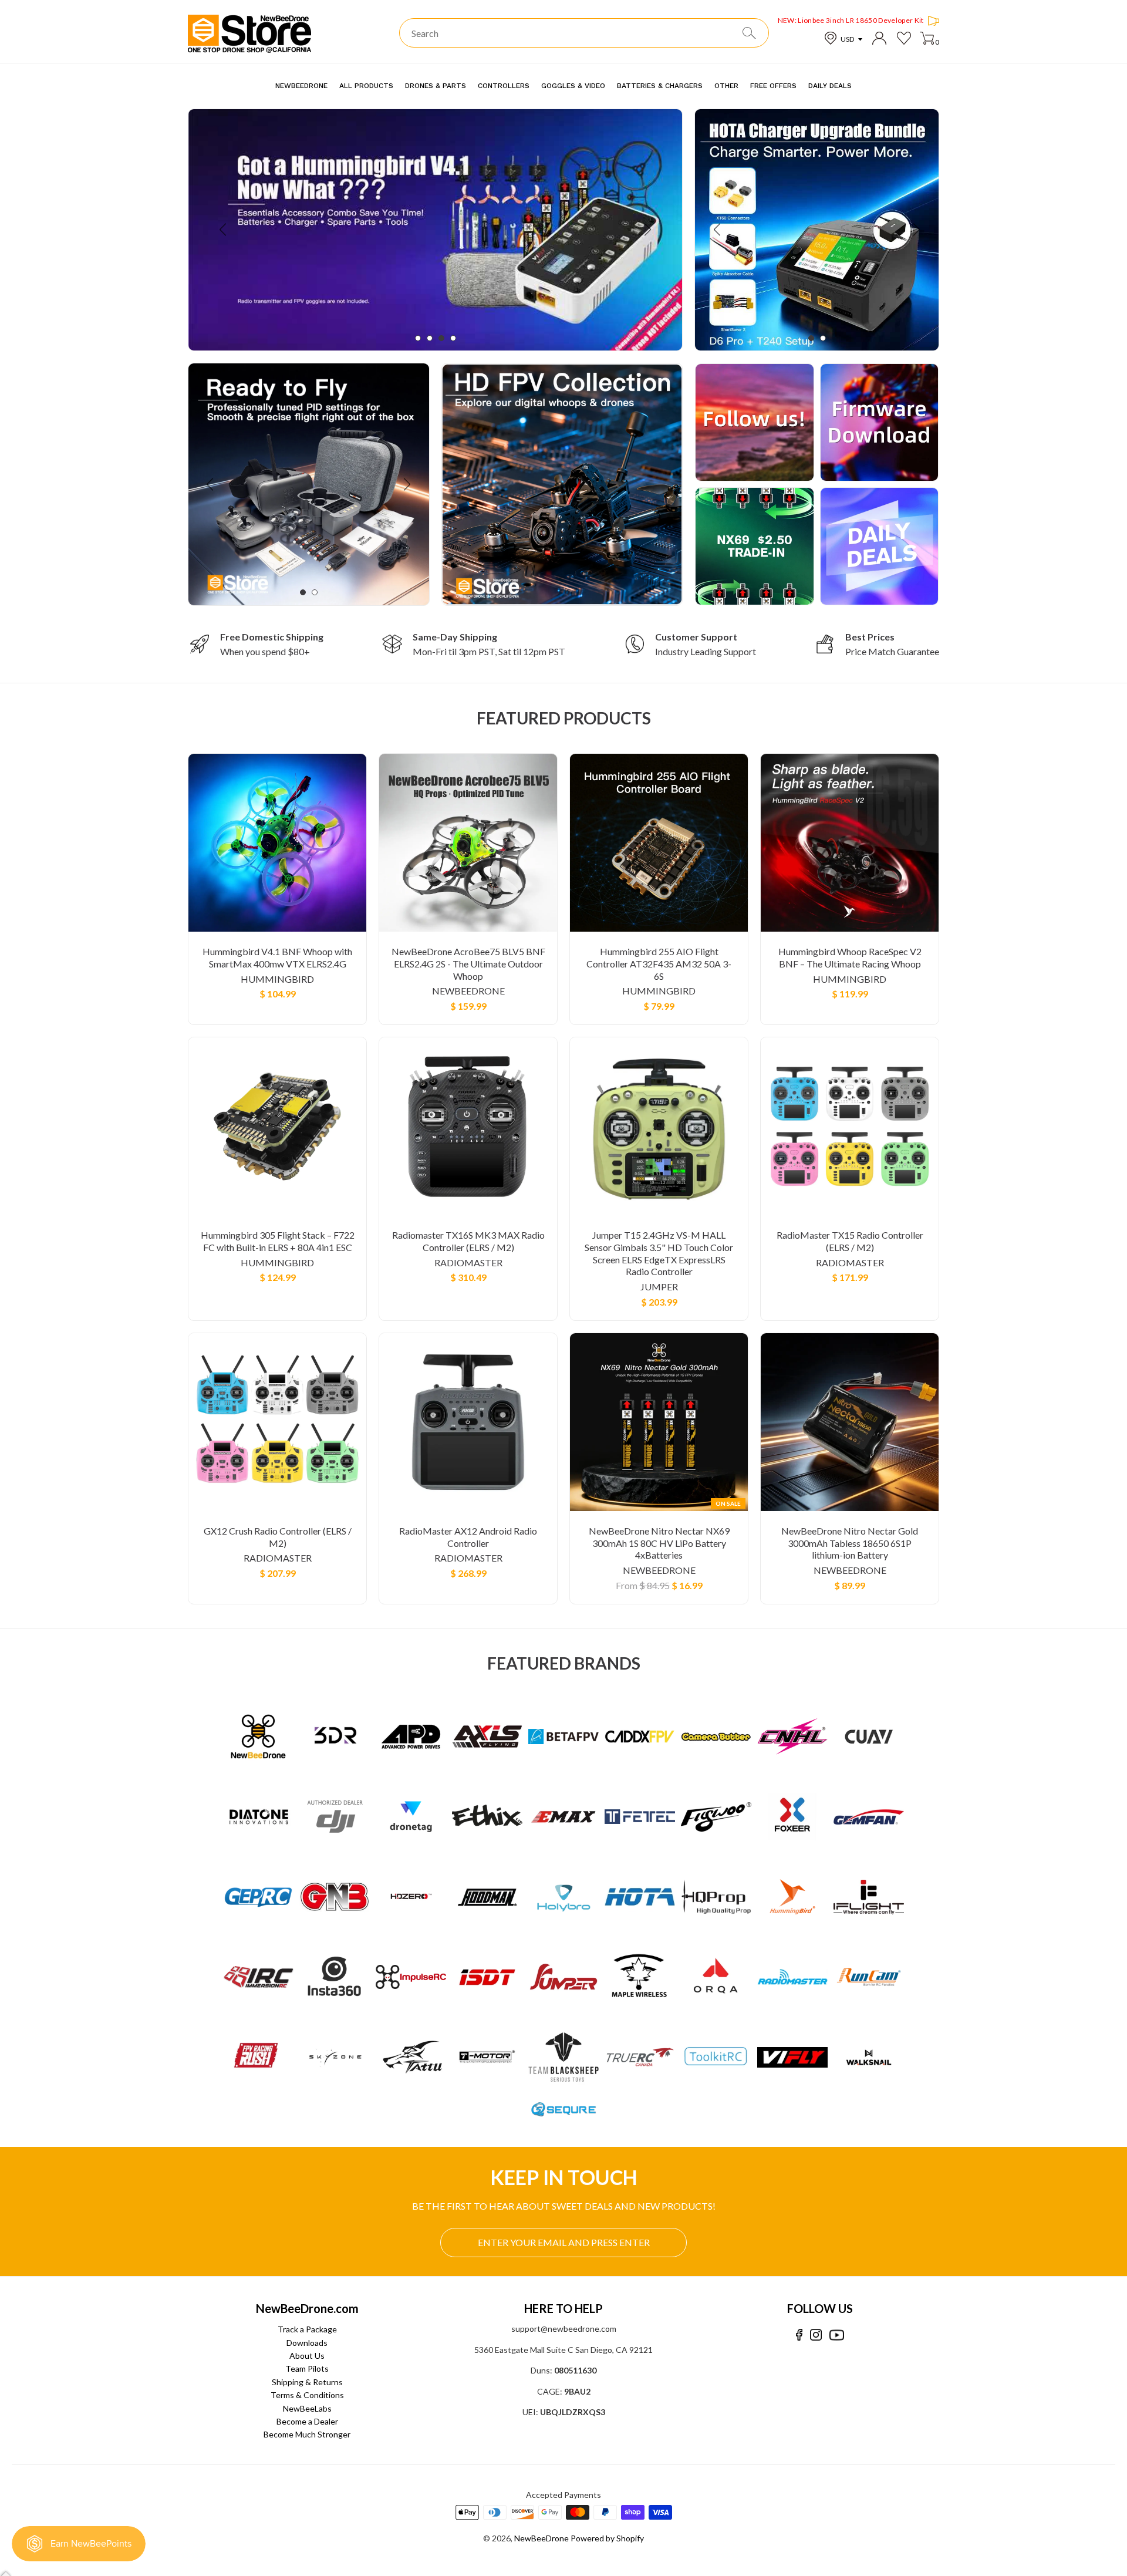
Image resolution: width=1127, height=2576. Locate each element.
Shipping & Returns (307, 2382)
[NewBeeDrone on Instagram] (816, 2335)
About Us (307, 2356)
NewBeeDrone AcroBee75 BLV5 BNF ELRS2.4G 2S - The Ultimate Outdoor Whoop (468, 964)
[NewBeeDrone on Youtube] (837, 2335)
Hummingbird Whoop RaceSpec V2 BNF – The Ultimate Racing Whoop (850, 957)
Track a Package (307, 2329)
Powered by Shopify (607, 2538)
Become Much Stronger (307, 2434)
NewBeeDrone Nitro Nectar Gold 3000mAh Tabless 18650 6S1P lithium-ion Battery (850, 1543)
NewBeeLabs (307, 2408)
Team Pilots (307, 2368)
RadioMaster (468, 1262)
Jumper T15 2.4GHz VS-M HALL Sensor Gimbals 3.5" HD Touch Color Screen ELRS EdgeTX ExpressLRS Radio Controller (659, 1253)
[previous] (224, 230)
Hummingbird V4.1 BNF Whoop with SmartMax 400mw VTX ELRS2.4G (277, 957)
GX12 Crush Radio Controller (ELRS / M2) (278, 1537)
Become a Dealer (307, 2421)
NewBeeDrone (468, 991)
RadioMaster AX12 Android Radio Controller (468, 1537)
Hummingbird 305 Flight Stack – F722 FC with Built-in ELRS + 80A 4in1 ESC (278, 1241)
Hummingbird (277, 979)
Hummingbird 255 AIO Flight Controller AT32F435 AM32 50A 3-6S (659, 964)
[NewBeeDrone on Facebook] (799, 2335)
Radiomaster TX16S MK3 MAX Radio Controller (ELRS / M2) (468, 1241)
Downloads (307, 2343)
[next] (647, 230)
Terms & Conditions (307, 2395)
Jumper (659, 1287)
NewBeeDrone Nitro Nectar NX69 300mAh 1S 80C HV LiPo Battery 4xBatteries (659, 1543)
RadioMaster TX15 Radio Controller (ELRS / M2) (850, 1241)
